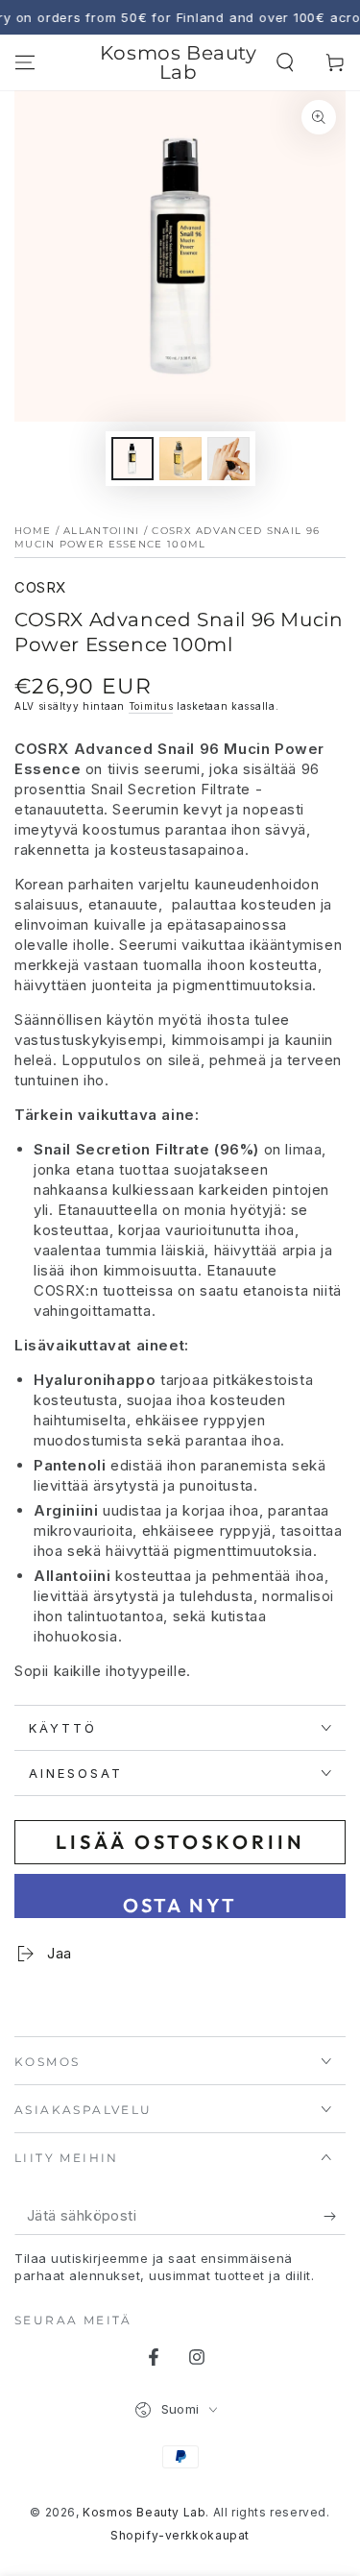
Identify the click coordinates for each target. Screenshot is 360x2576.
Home (33, 531)
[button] (285, 62)
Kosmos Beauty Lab (144, 2512)
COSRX (40, 587)
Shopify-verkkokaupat (180, 2535)
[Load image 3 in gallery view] (228, 459)
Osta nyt (180, 1905)
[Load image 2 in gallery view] (180, 459)
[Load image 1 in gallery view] (132, 459)
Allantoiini (101, 531)
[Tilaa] (335, 2216)
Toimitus (151, 706)
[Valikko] (25, 62)
